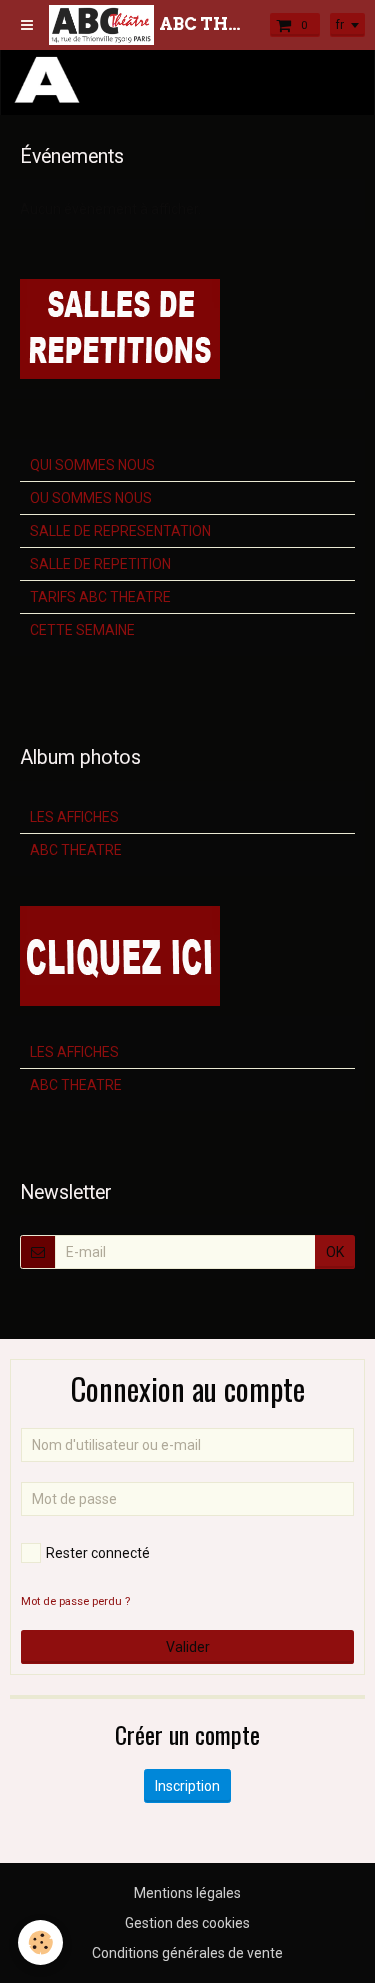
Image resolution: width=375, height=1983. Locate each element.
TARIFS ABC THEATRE (100, 597)
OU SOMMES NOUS (91, 498)
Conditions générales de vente (187, 1953)
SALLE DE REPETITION (100, 564)
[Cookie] (40, 1942)
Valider (188, 1647)
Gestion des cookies (187, 1923)
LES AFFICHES (74, 817)
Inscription (187, 1786)
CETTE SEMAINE (82, 630)
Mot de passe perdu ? (75, 1601)
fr (340, 25)
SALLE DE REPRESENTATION (120, 531)
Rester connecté (98, 1553)
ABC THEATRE (76, 850)
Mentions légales (187, 1893)
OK (335, 1252)
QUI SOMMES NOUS (92, 465)
